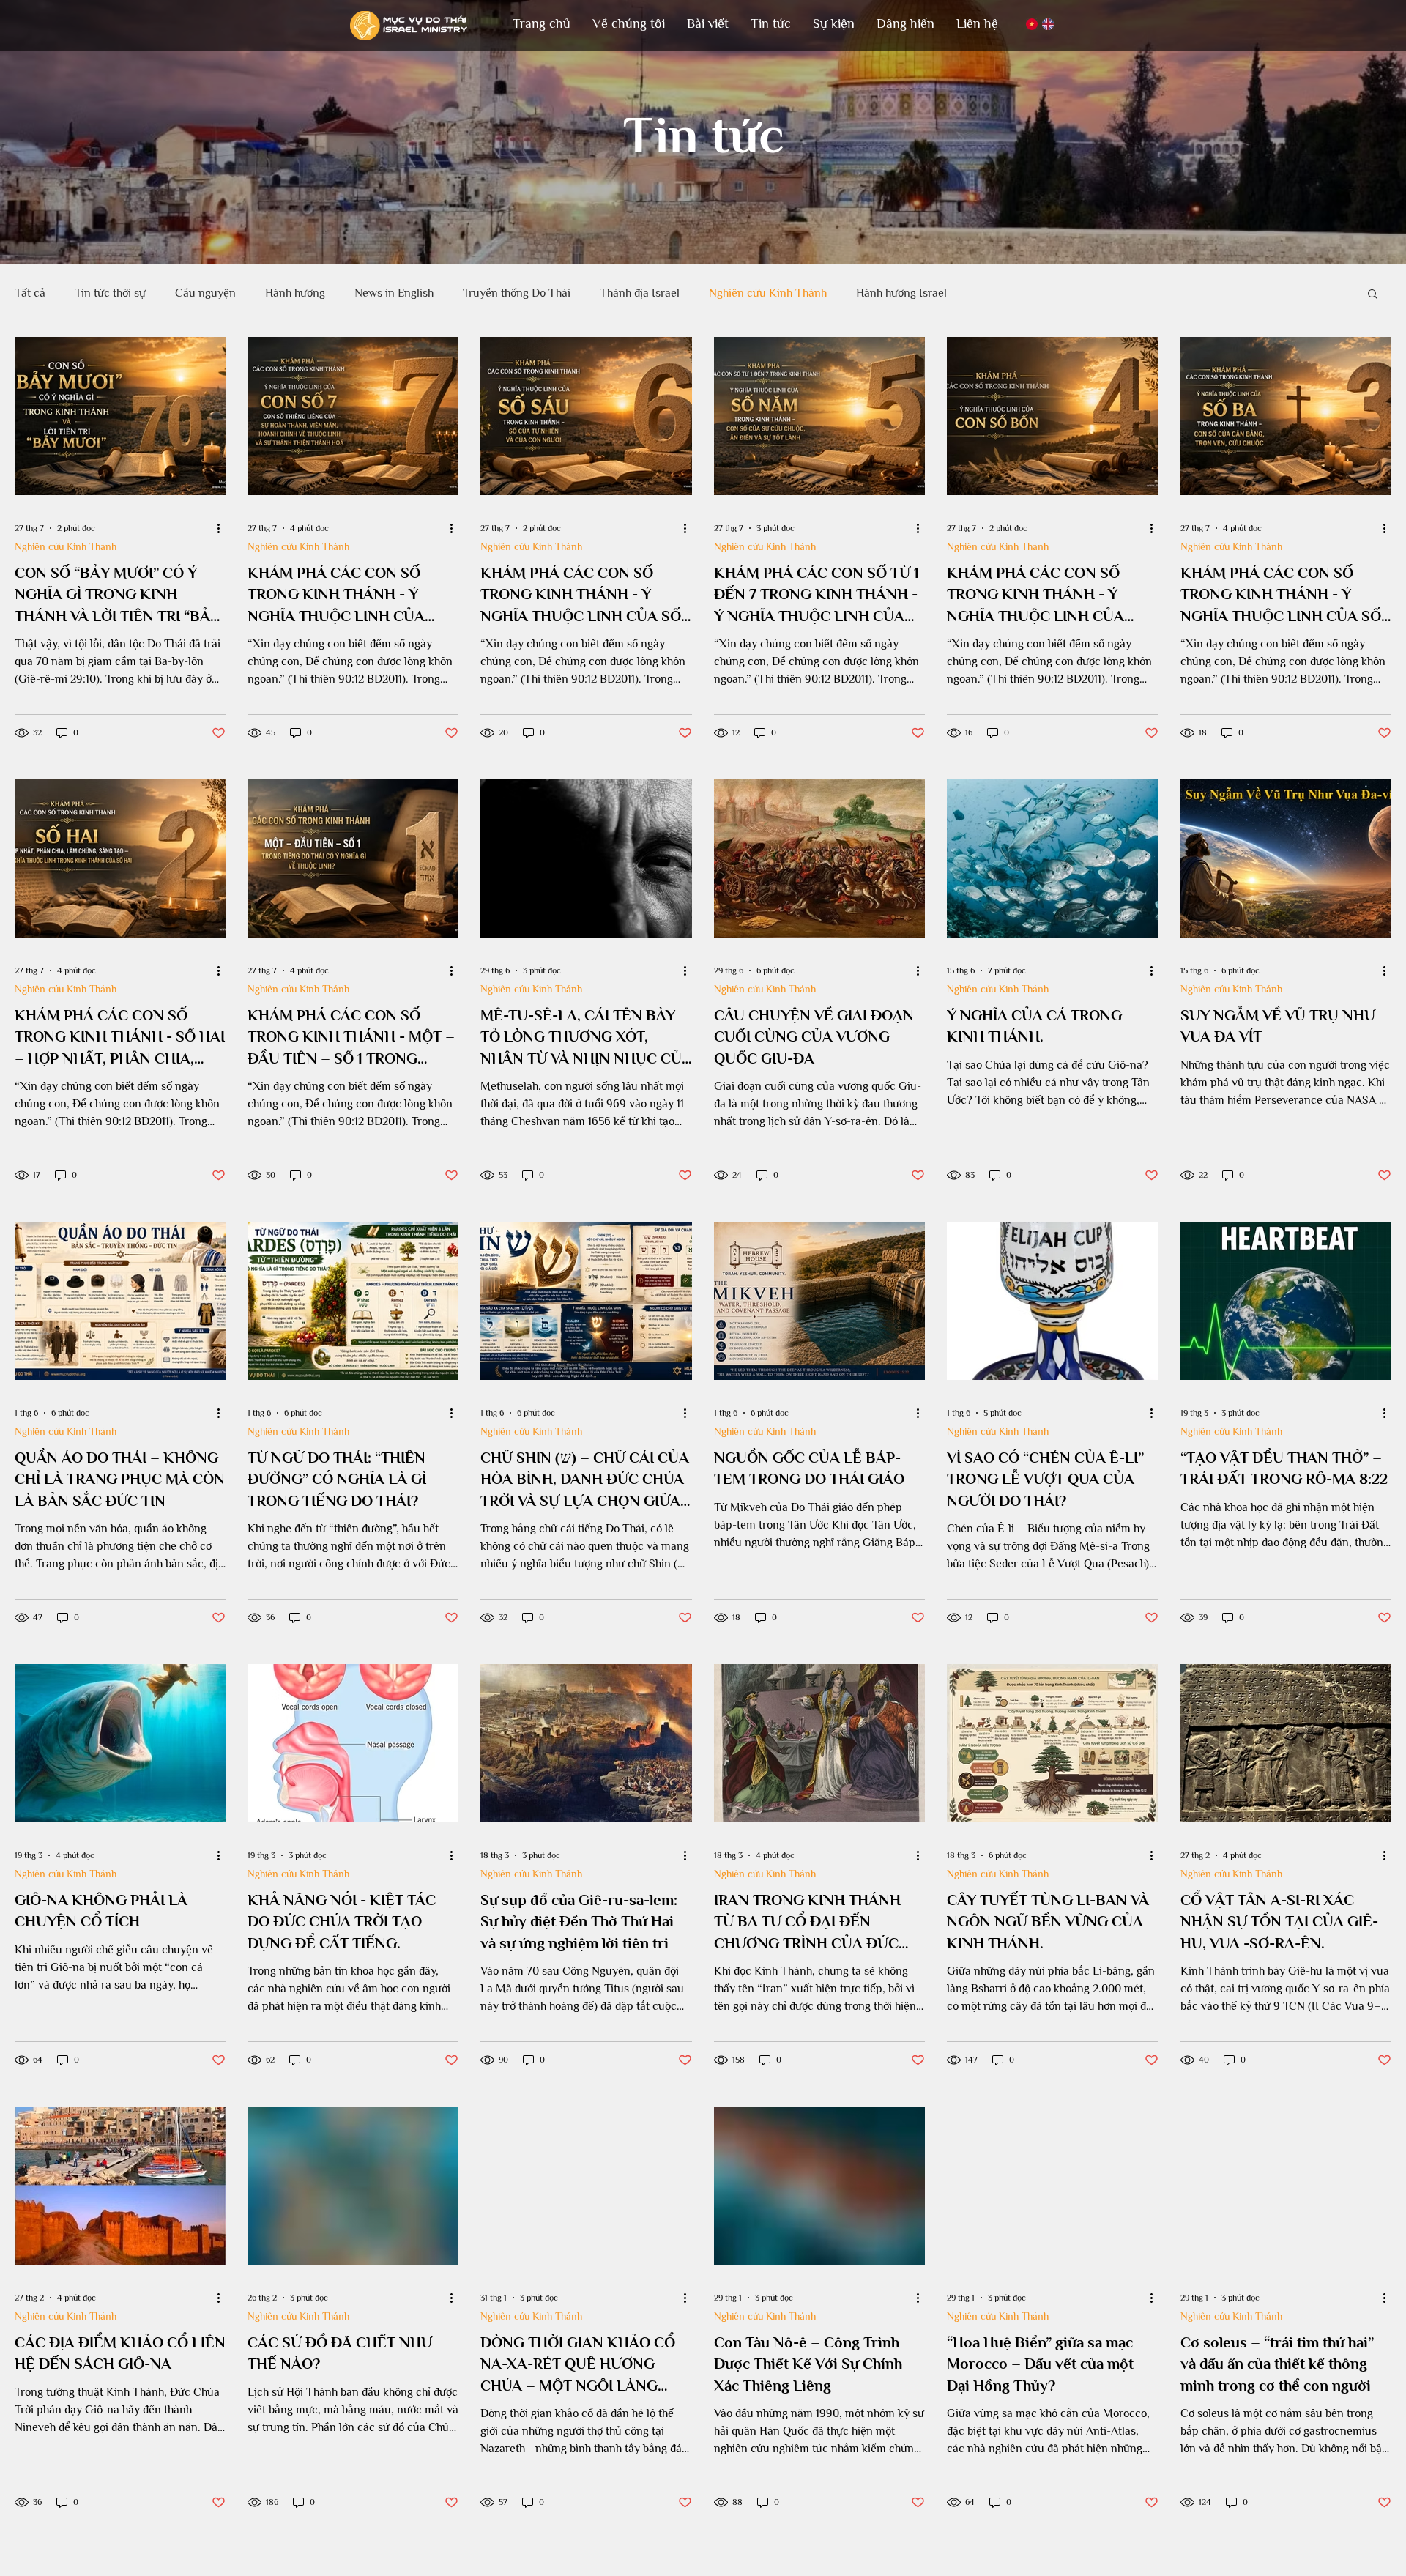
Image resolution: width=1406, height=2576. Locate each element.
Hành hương (295, 293)
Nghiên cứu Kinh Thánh (768, 293)
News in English (394, 293)
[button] (629, 24)
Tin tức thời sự (110, 293)
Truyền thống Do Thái (517, 293)
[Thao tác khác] (223, 528)
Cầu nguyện (205, 293)
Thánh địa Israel (640, 293)
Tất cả (30, 293)
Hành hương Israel (901, 293)
